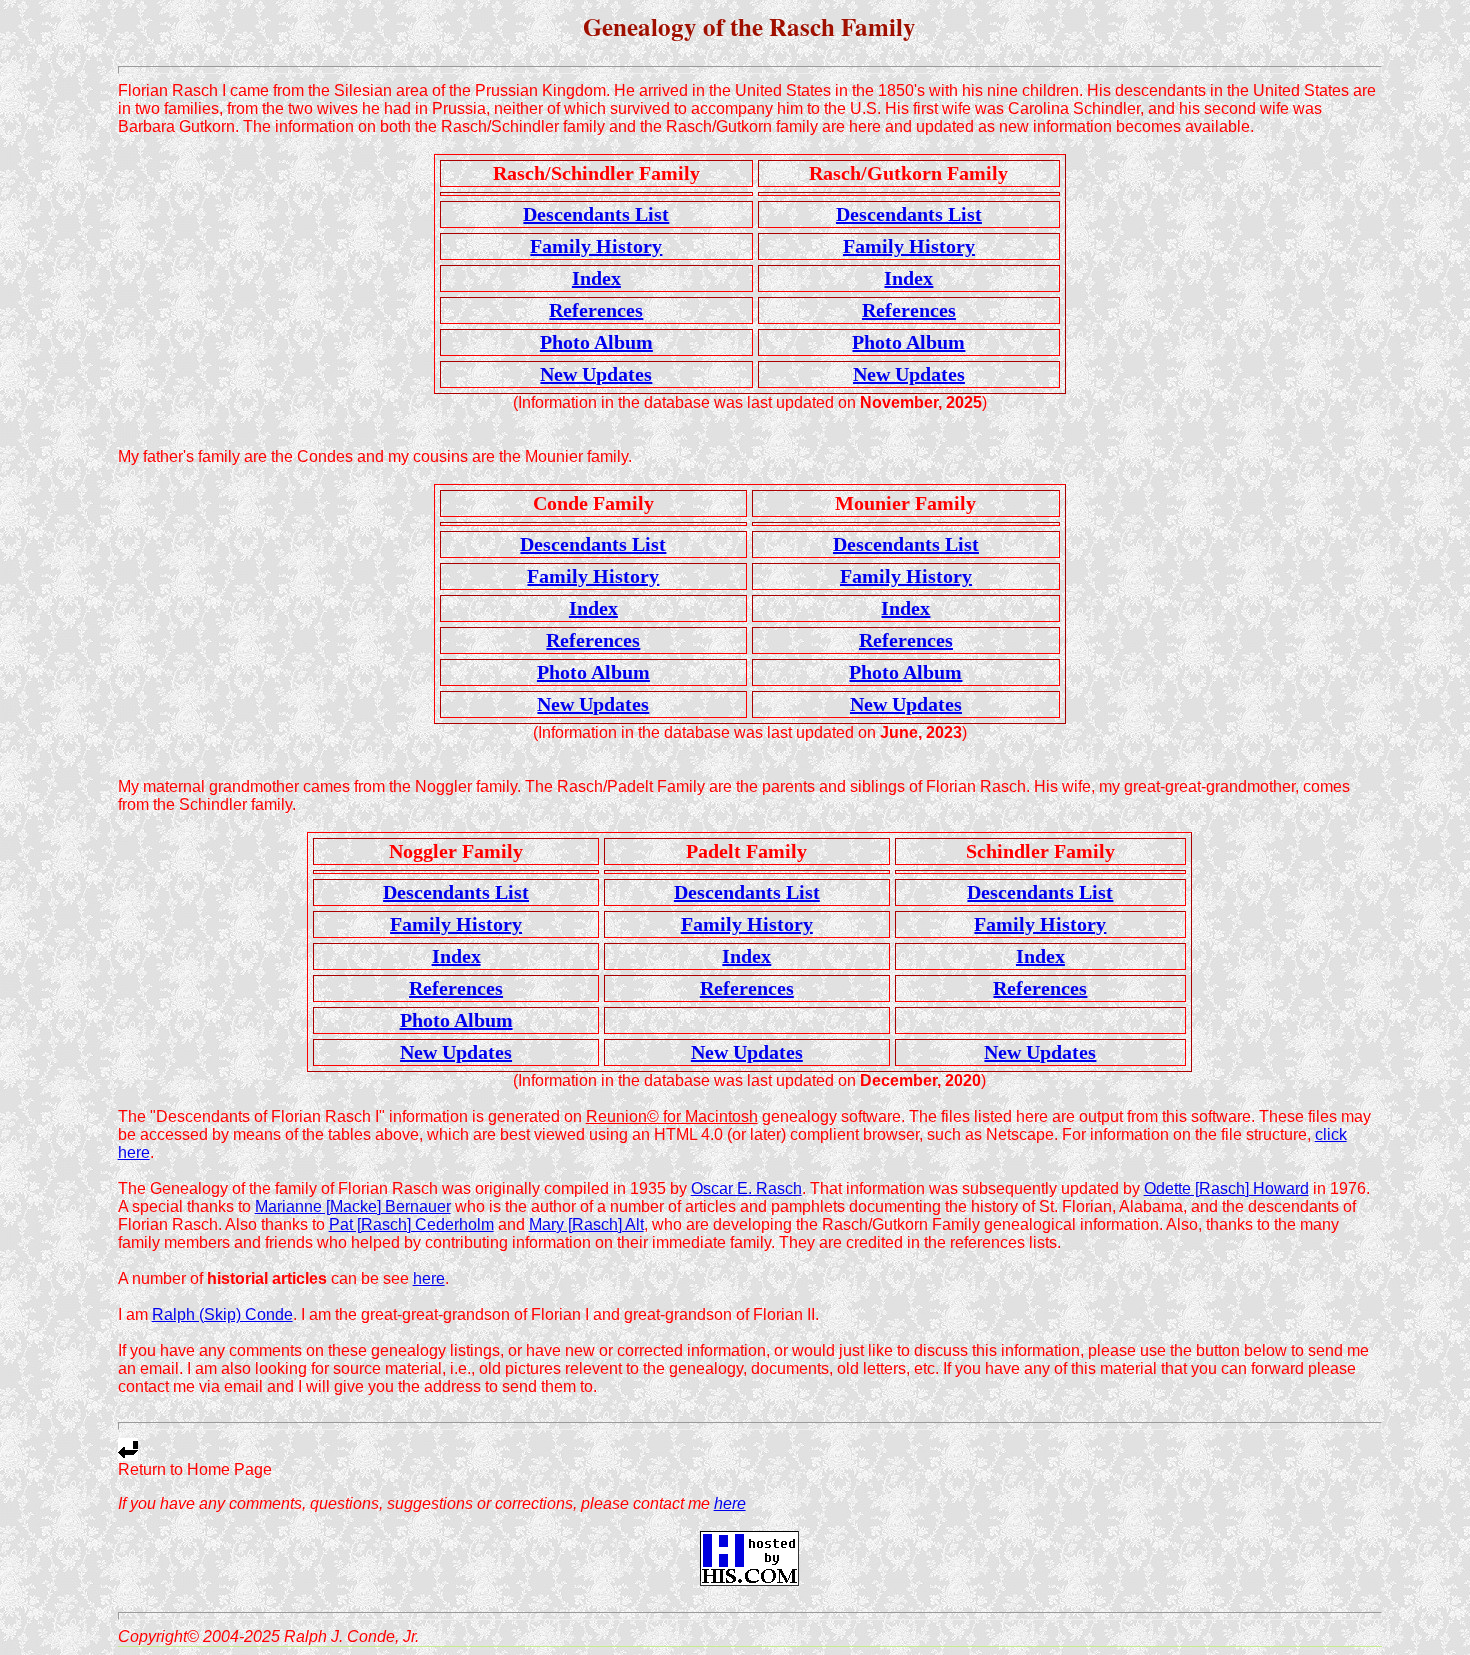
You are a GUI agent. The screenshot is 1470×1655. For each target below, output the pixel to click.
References (596, 310)
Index (596, 278)
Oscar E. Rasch (746, 1188)
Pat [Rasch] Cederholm (411, 1224)
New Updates (596, 374)
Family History (596, 246)
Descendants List (596, 214)
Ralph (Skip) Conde (222, 1314)
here (429, 1278)
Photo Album (596, 342)
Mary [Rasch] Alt (586, 1224)
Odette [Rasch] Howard (1226, 1188)
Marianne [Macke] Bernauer (353, 1206)
